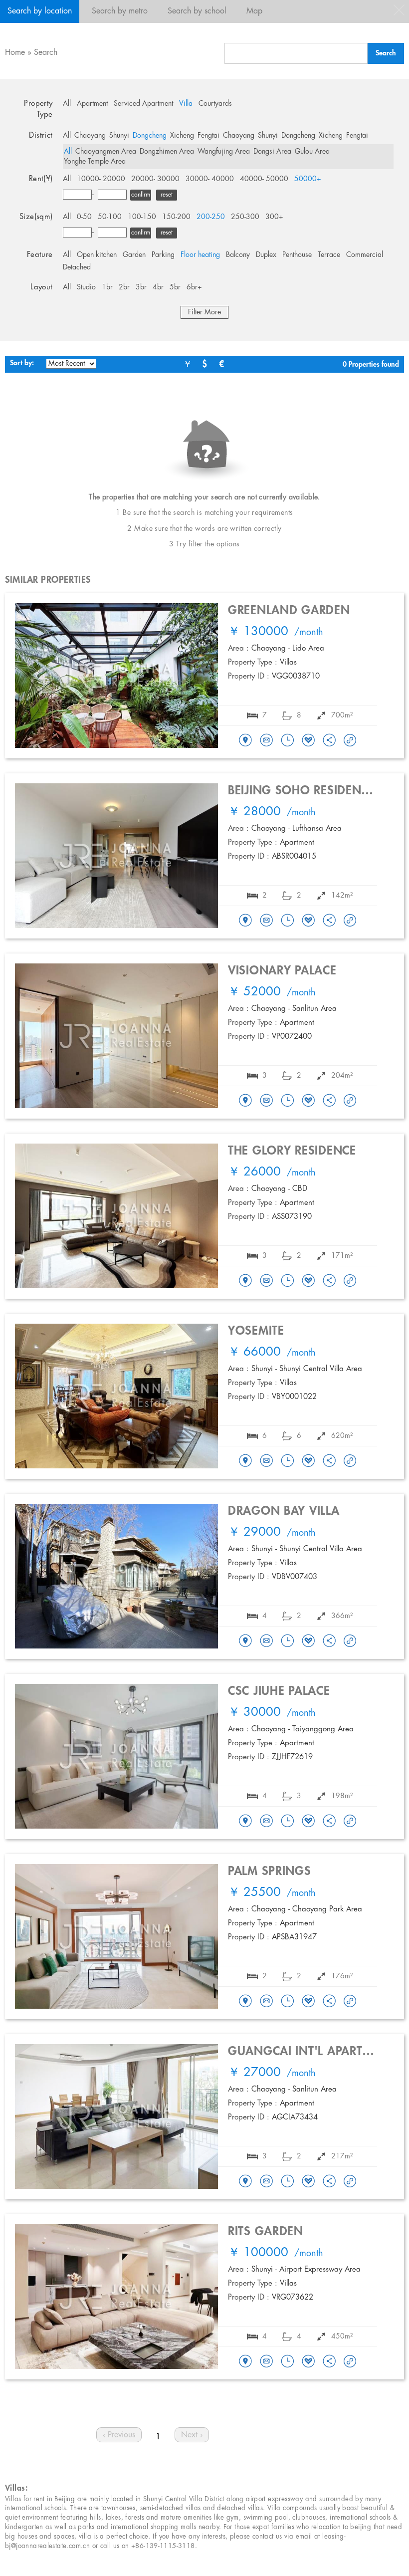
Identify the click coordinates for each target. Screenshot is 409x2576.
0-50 (84, 217)
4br (158, 287)
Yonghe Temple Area (95, 162)
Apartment (92, 104)
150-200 (176, 217)
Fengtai (208, 136)
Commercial (365, 255)
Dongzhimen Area (167, 152)
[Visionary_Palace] (245, 1101)
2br (124, 287)
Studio (86, 287)
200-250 (211, 217)
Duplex (266, 255)
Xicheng (182, 136)
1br (107, 287)
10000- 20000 (101, 179)
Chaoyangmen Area (106, 152)
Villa (186, 104)
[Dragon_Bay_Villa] (245, 1641)
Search (46, 53)
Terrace (329, 255)
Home (15, 53)
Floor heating (200, 255)
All (67, 104)
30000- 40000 (210, 179)
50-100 (110, 217)
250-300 (245, 217)
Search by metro (120, 11)
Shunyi (119, 136)
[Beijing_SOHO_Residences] (245, 921)
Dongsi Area (272, 152)
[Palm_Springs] (245, 2002)
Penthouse (297, 255)
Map (254, 11)
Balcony (238, 255)
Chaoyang (90, 136)
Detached (77, 267)
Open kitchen (97, 255)
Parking (163, 255)
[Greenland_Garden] (245, 741)
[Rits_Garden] (245, 2362)
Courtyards (215, 104)
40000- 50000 (264, 179)
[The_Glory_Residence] (245, 1281)
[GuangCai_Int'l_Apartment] (245, 2182)
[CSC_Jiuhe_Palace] (245, 1822)
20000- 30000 (155, 179)
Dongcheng (150, 136)
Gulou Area (312, 152)
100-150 (142, 217)
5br (175, 287)
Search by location (40, 11)
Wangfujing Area (224, 152)
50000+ (308, 179)
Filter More (204, 312)
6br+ (194, 287)
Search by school (197, 11)
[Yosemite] (245, 1461)
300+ (274, 217)
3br (141, 287)
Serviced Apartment (143, 104)
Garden (134, 255)
